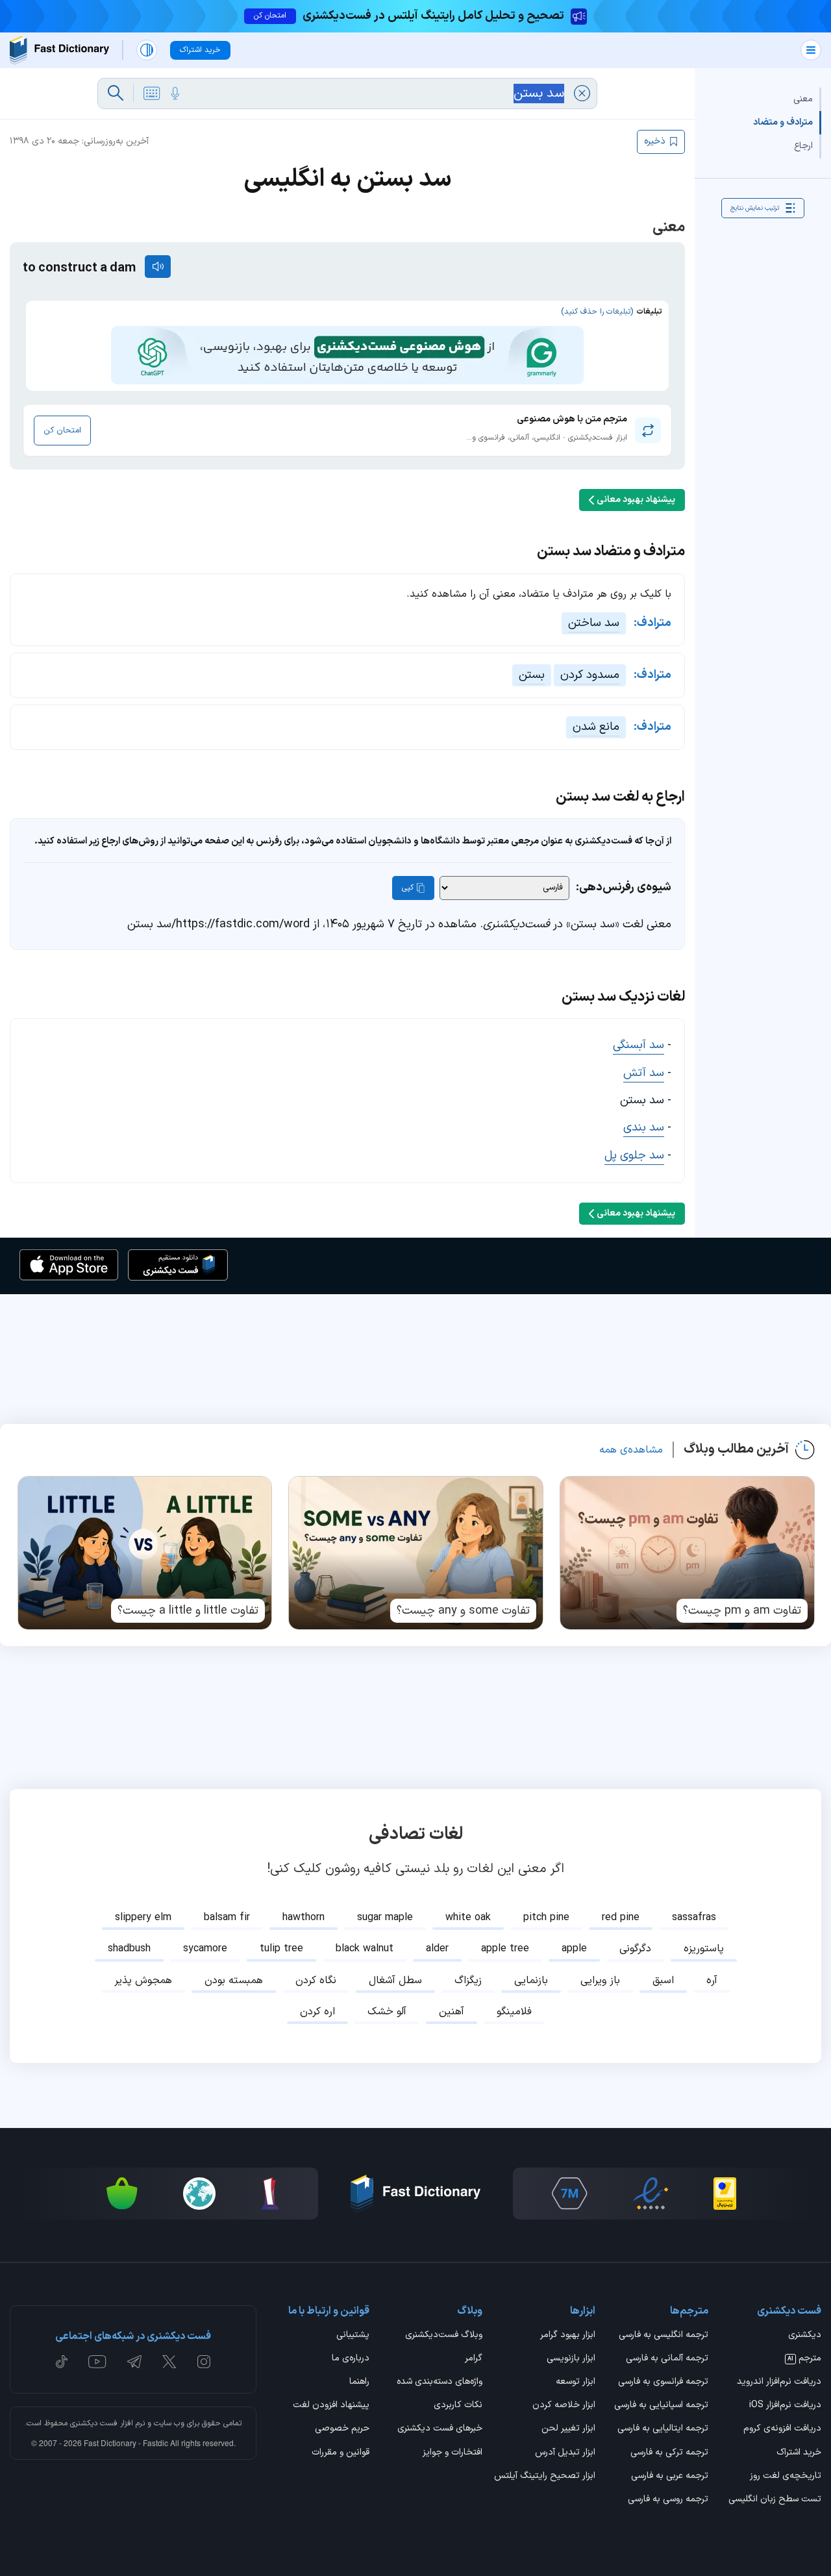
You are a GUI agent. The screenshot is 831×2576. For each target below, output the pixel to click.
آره (712, 1981)
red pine (621, 1918)
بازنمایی (531, 1981)
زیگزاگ (468, 1981)
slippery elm (143, 1918)
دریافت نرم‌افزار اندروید (779, 2382)
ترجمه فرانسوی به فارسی (663, 2382)
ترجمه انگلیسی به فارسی (664, 2336)
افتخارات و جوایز (453, 2453)
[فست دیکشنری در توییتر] (169, 2362)
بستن (532, 675)
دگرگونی (635, 1949)
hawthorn (304, 1918)
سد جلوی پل (634, 1156)
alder (437, 1949)
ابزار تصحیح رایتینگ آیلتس (545, 2477)
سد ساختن (594, 623)
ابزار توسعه (576, 2382)
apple (574, 1949)
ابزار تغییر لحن (568, 2429)
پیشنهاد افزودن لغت (331, 2406)
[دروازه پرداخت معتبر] (725, 2194)
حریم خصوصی (342, 2429)
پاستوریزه (704, 1949)
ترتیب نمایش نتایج (755, 207)
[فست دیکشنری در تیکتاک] (62, 2362)
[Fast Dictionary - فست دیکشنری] (59, 50)
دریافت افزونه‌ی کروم (782, 2429)
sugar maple (385, 1918)
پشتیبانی (353, 2336)
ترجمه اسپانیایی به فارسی (661, 2406)
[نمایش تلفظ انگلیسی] (158, 267)
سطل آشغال (395, 1981)
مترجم (804, 2359)
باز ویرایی (600, 1981)
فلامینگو (514, 2012)
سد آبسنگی (639, 1045)
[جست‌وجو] (116, 94)
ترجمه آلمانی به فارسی (667, 2359)
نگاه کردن (316, 1981)
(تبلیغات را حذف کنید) (597, 312)
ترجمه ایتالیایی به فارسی (663, 2429)
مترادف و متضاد (783, 122)
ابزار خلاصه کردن (564, 2406)
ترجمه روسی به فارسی (668, 2500)
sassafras (694, 1918)
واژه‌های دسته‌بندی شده (440, 2382)
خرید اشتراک (799, 2453)
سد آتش (644, 1073)
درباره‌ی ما (351, 2359)
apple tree (505, 1949)
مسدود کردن (590, 675)
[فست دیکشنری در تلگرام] (135, 2362)
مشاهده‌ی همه (631, 1450)
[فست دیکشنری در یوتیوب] (97, 2362)
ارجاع (803, 146)
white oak (468, 1918)
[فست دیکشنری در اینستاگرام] (204, 2362)
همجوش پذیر (143, 1981)
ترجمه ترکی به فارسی (669, 2453)
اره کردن (317, 2012)
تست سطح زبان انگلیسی (775, 2500)
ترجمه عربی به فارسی (670, 2477)
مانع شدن (596, 727)
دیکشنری (805, 2336)
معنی (803, 99)
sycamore (205, 1949)
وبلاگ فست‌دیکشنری (444, 2336)
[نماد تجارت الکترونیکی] (651, 2194)
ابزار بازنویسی (571, 2359)
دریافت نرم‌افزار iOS (785, 2406)
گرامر (474, 2359)
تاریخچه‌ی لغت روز (786, 2477)
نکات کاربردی (458, 2406)
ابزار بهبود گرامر (568, 2336)
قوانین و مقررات (341, 2453)
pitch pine (546, 1918)
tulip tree (281, 1949)
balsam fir (227, 1918)
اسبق (663, 1981)
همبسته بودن (234, 1981)
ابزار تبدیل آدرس (565, 2453)
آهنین (452, 2012)
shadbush (129, 1949)
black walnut (365, 1949)
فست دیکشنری (94, 2423)
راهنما (359, 2382)
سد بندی (644, 1128)
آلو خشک (387, 2012)
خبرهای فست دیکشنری (440, 2429)
